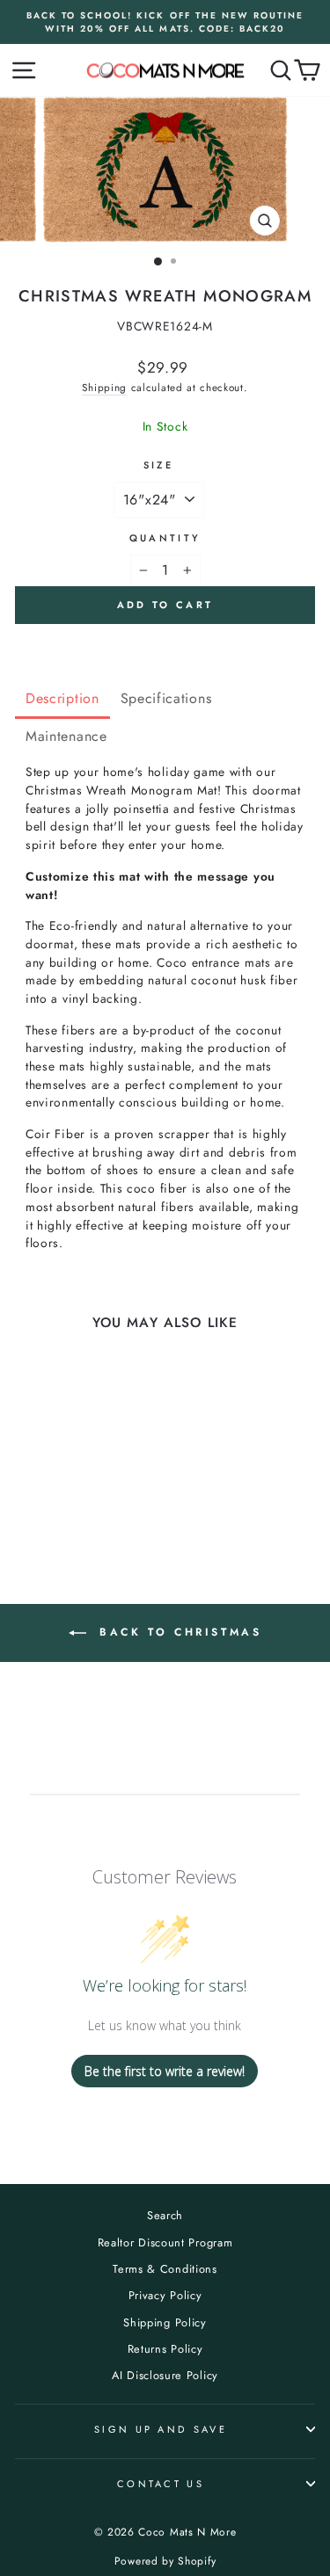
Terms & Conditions (165, 2269)
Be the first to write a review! (165, 2071)
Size (158, 465)
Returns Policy (165, 2349)
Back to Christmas (178, 1632)
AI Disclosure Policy (165, 2375)
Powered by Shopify (165, 2561)
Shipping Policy (165, 2322)
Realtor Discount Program (165, 2242)
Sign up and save (161, 2429)
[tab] (62, 700)
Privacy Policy (165, 2295)
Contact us (161, 2484)
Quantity (165, 538)
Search (165, 2215)
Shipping (104, 387)
